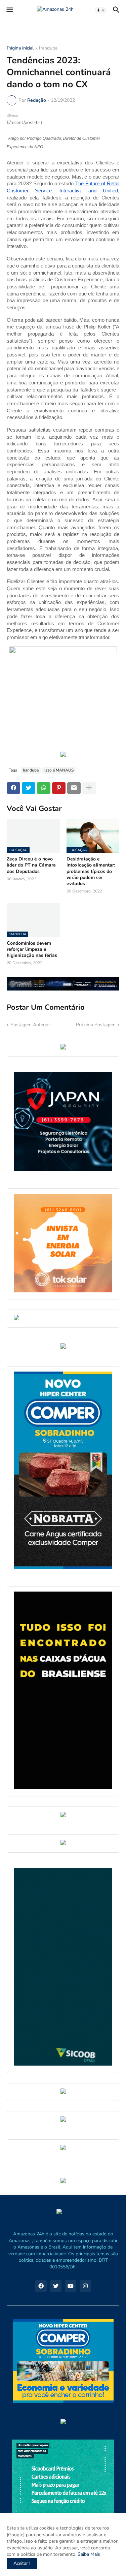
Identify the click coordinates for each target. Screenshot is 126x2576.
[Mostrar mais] (89, 788)
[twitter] (56, 2286)
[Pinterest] (59, 788)
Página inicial (20, 49)
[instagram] (85, 2286)
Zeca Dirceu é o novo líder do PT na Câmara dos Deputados (31, 865)
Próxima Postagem (96, 1025)
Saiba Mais (88, 2554)
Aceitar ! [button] (22, 2563)
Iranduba (48, 49)
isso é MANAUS (59, 770)
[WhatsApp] (44, 788)
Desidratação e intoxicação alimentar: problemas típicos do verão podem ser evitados (91, 871)
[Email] (74, 788)
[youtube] (71, 2286)
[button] (9, 10)
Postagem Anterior (30, 1025)
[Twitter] (29, 788)
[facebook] (41, 2286)
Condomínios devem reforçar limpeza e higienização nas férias (32, 949)
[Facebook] (13, 788)
